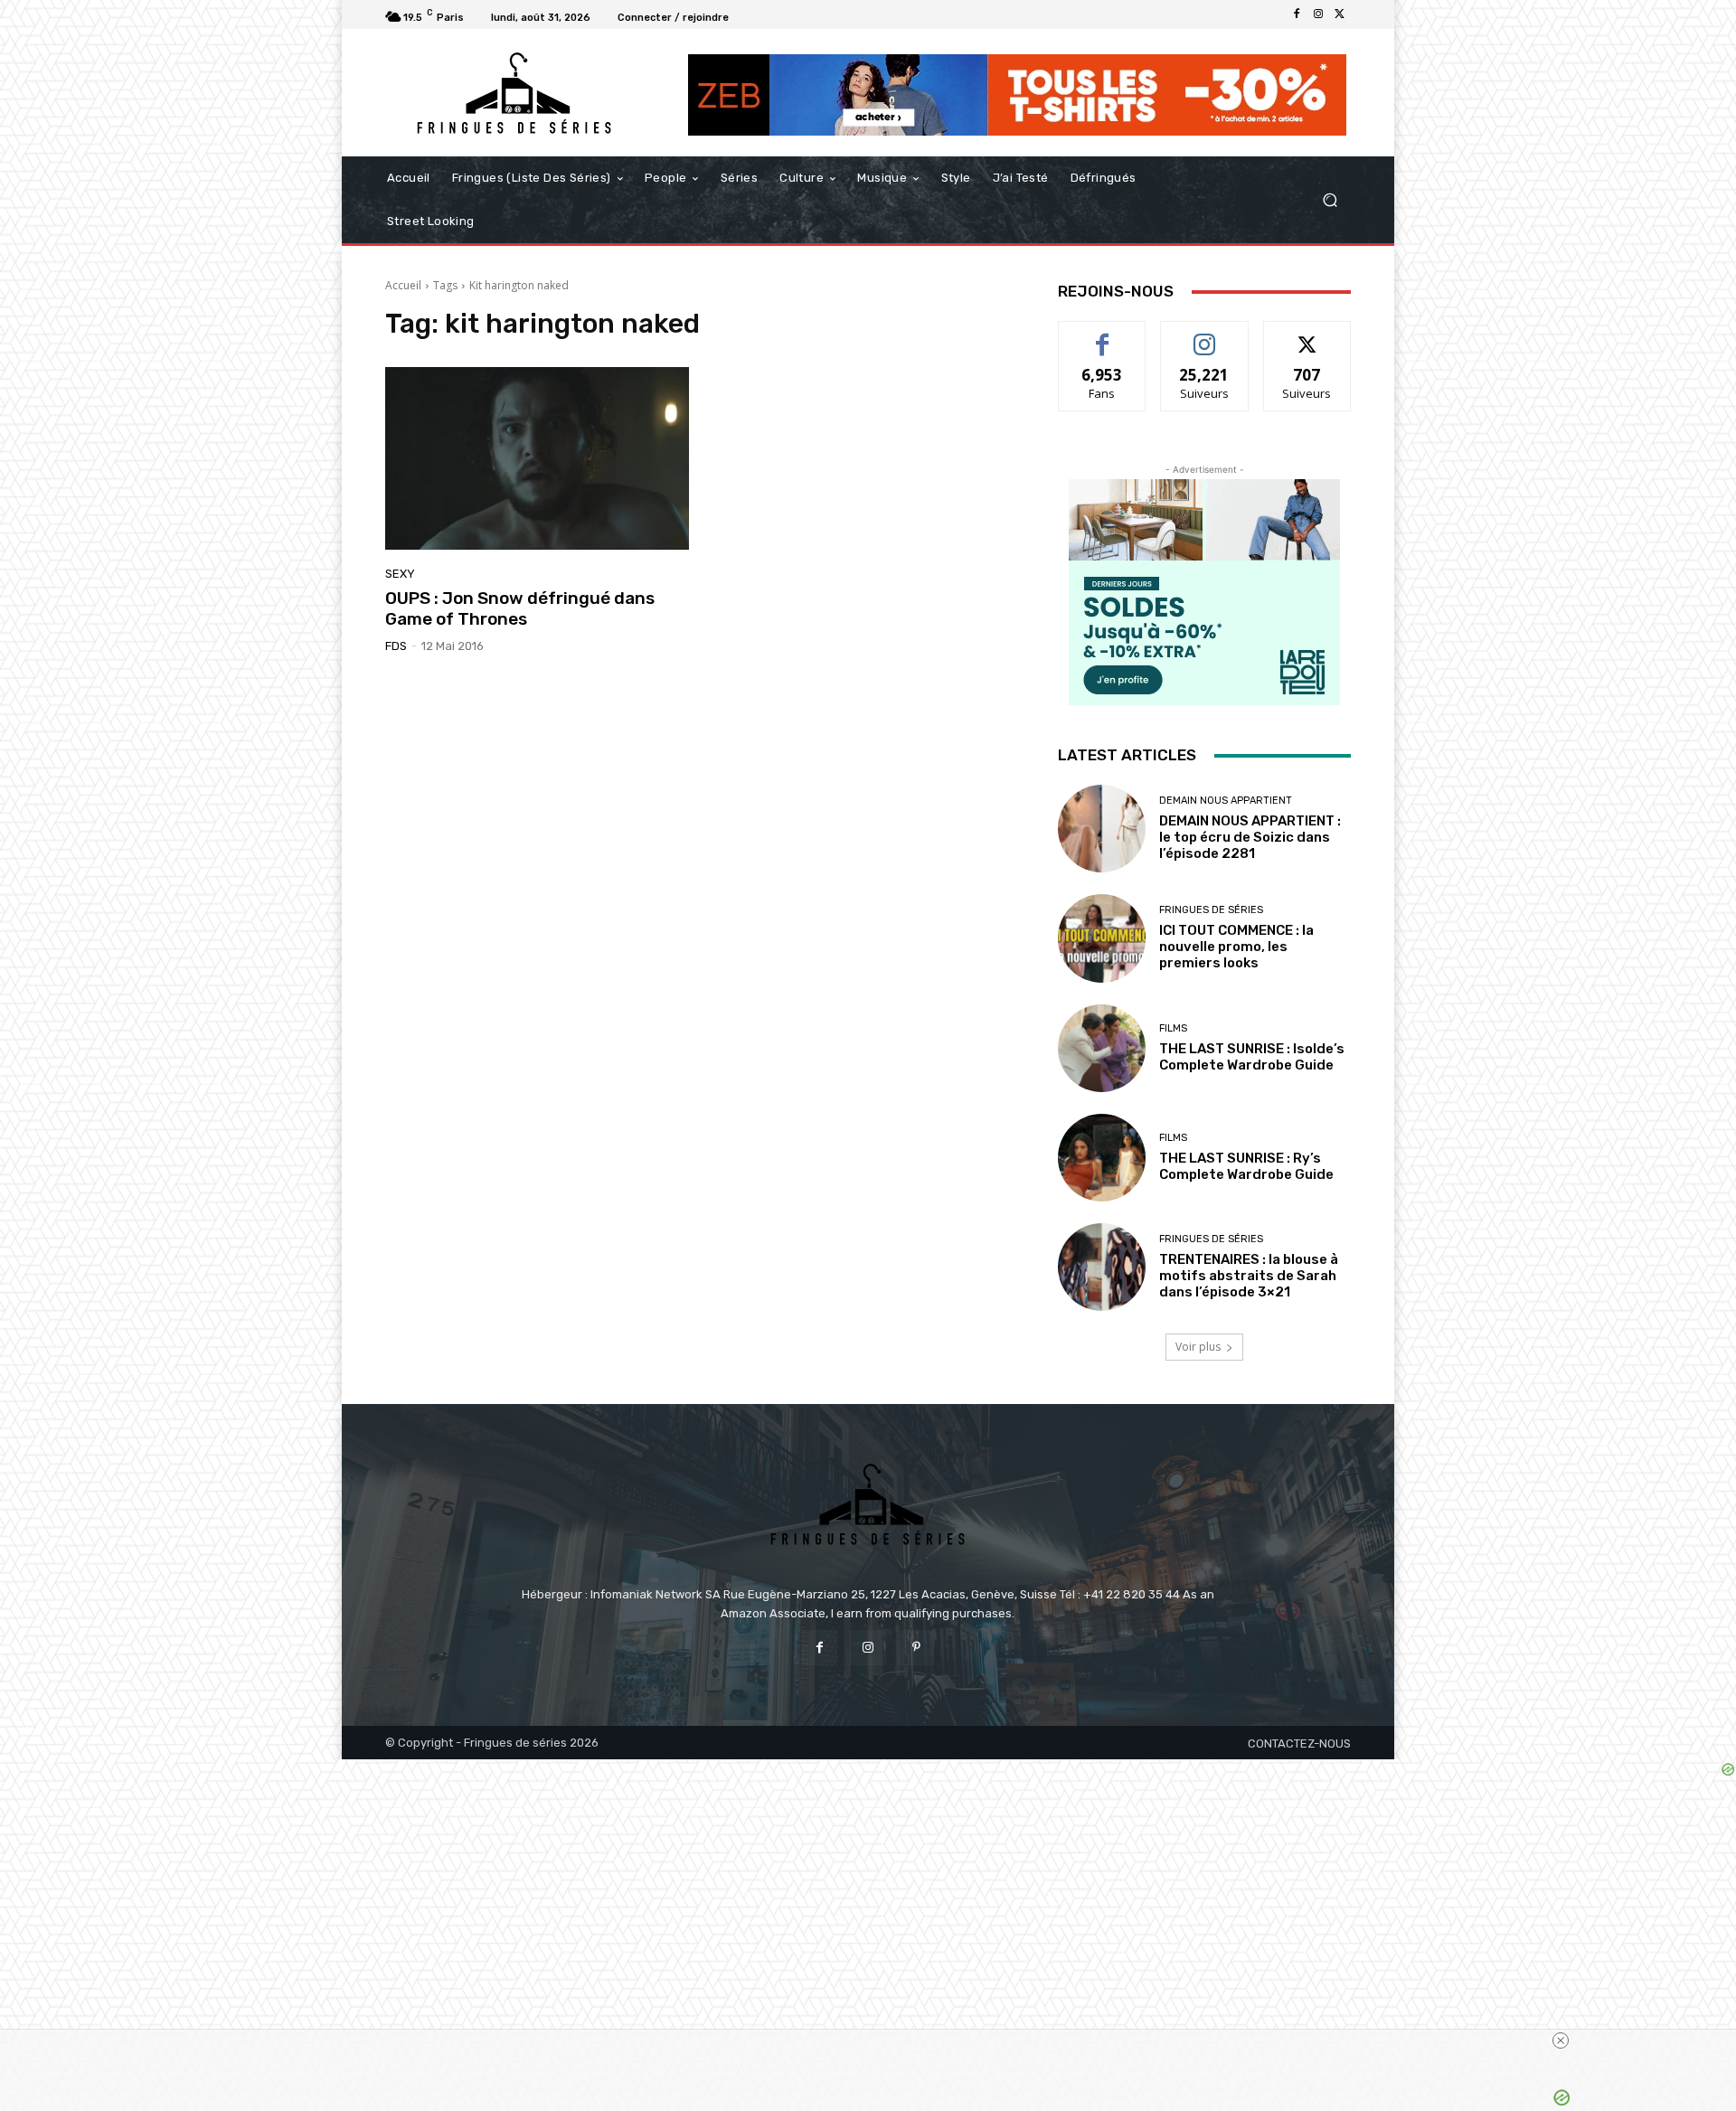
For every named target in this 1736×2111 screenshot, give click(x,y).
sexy (400, 574)
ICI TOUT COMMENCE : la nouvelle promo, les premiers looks (1236, 947)
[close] (1561, 2040)
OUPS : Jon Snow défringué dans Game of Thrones (520, 608)
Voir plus (1198, 1347)
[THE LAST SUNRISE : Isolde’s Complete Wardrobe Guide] (1102, 1048)
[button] (1330, 200)
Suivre (1205, 335)
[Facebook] (1297, 14)
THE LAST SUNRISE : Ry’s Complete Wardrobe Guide (1246, 1166)
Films (1173, 1028)
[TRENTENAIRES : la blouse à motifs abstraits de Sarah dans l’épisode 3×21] (1102, 1267)
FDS (396, 646)
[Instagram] (1318, 14)
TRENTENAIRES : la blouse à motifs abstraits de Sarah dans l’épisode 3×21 (1249, 1276)
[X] (1340, 14)
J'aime (1102, 335)
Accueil (403, 285)
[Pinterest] (916, 1648)
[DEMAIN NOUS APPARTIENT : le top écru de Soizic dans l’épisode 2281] (1102, 829)
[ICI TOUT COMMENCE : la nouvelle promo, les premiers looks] (1102, 938)
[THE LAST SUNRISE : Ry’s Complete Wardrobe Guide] (1102, 1158)
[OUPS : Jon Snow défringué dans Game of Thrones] (537, 458)
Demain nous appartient (1226, 801)
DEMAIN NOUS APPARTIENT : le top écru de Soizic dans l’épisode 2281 (1250, 837)
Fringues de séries (1211, 910)
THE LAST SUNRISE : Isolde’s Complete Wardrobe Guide (1252, 1057)
